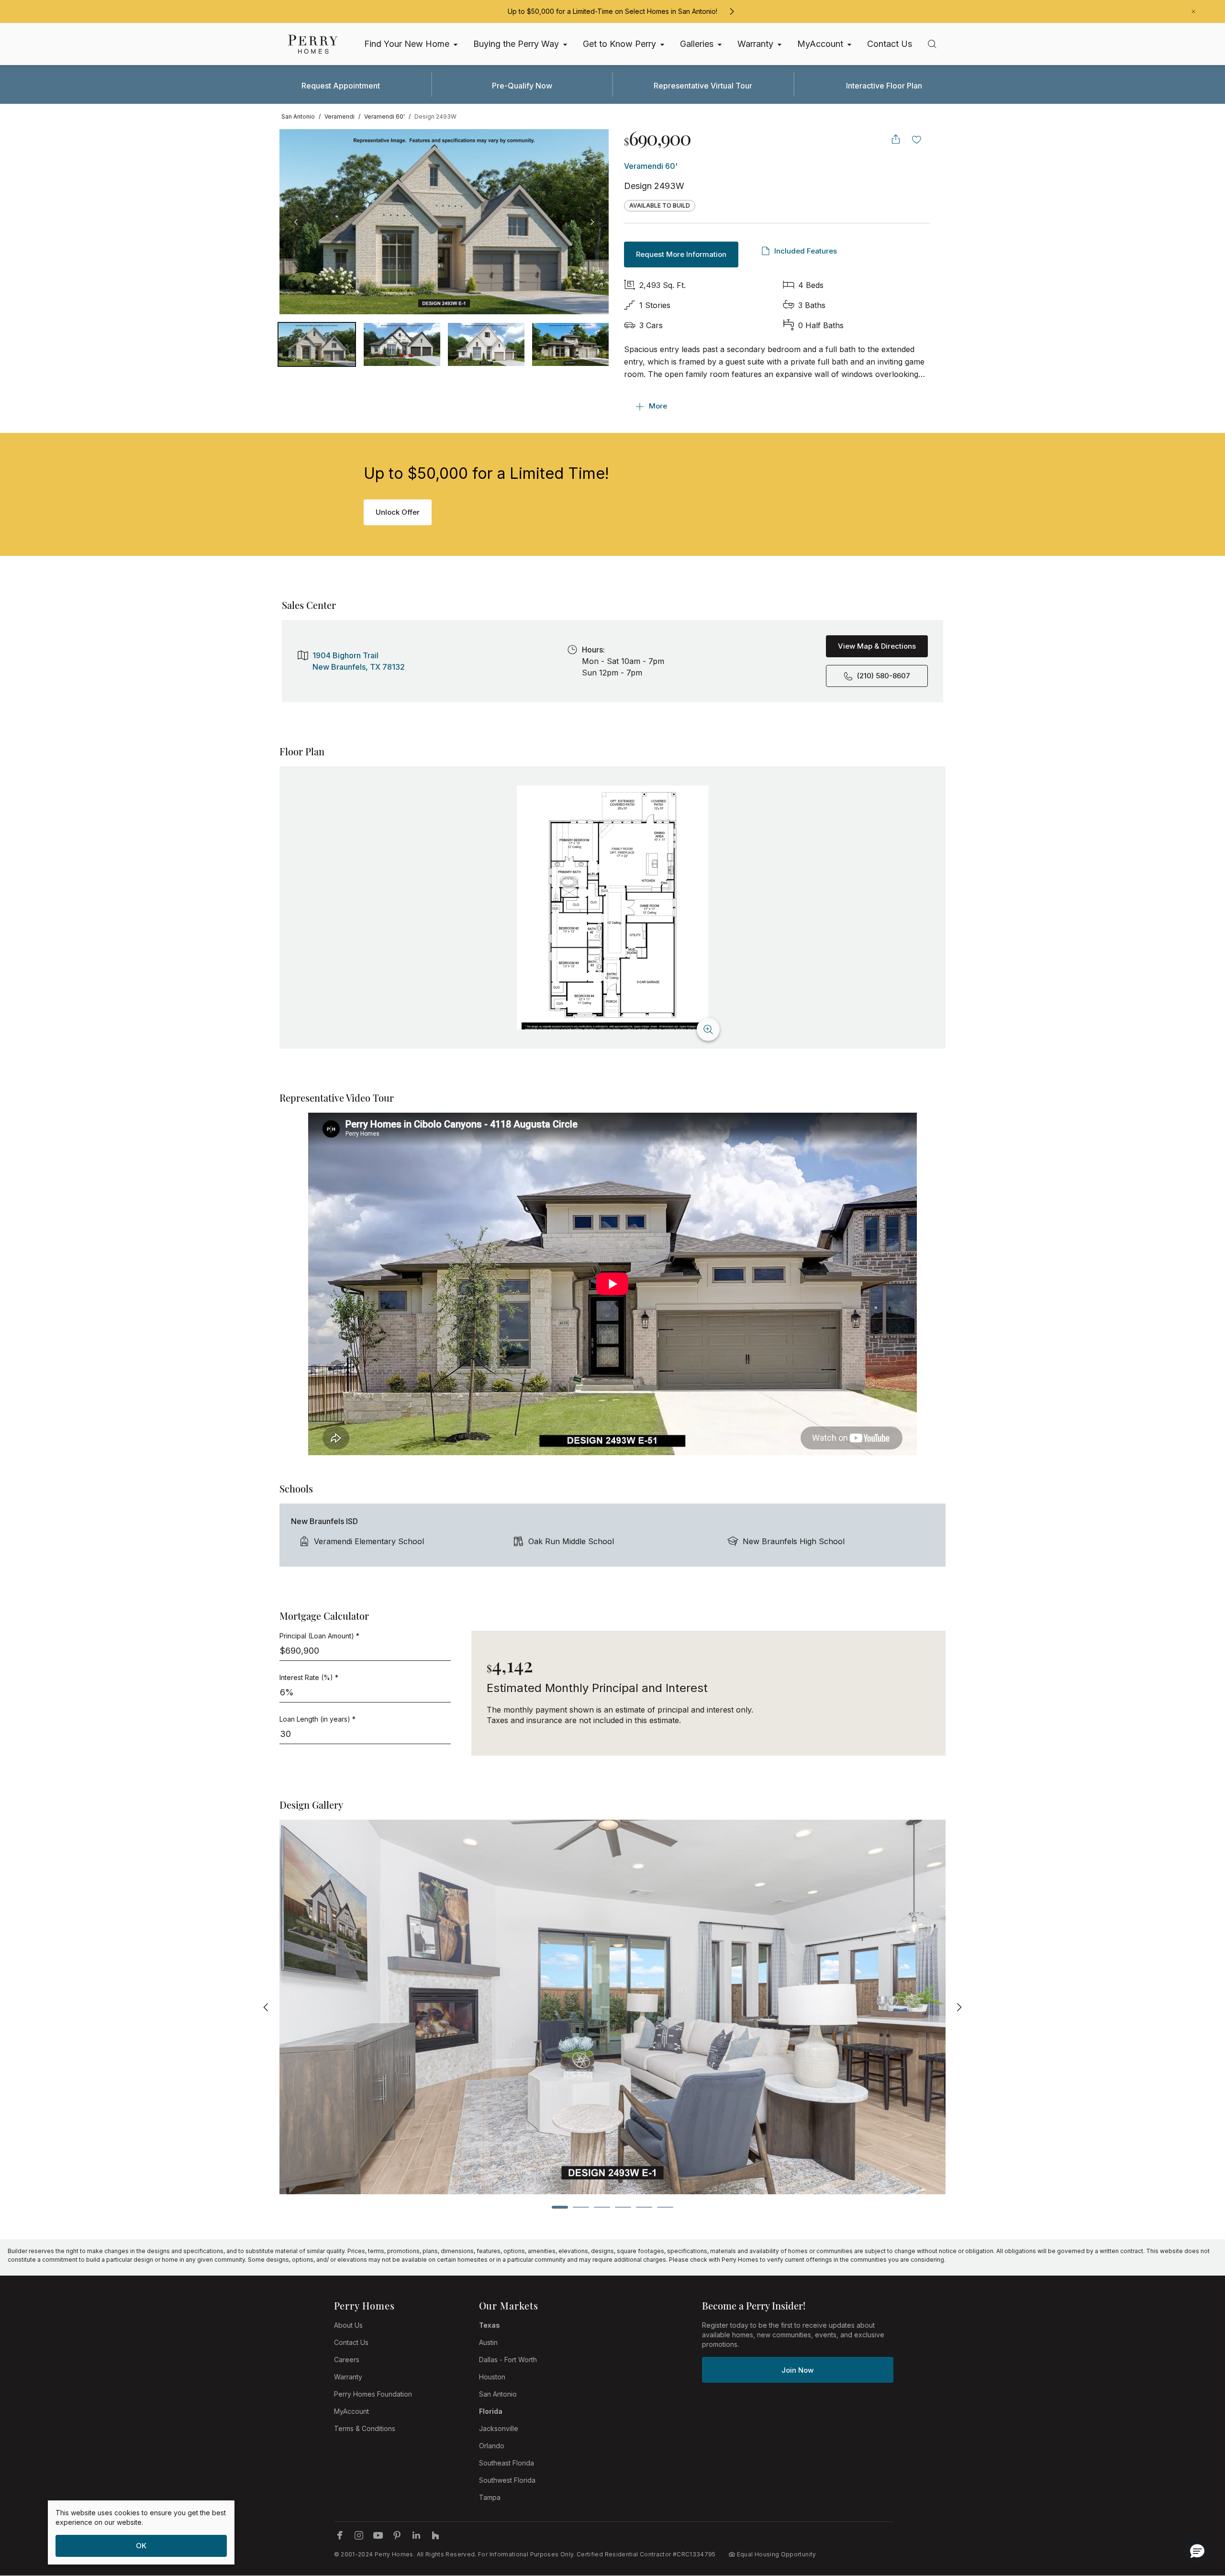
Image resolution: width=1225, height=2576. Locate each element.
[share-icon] (896, 139)
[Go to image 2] (486, 344)
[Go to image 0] (317, 344)
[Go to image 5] (644, 2207)
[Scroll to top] (1196, 2516)
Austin (488, 2342)
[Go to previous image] (296, 222)
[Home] (313, 44)
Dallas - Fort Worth (508, 2360)
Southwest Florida (507, 2480)
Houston (492, 2377)
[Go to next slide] (959, 2007)
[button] (1197, 2551)
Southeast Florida (507, 2463)
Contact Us (351, 2342)
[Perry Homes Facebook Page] (340, 2535)
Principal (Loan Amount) (319, 1636)
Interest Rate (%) (309, 1677)
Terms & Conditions (365, 2428)
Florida (491, 2411)
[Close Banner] (1193, 11)
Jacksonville (499, 2428)
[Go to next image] (592, 222)
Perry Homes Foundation (373, 2394)
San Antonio (498, 2394)
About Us (348, 2325)
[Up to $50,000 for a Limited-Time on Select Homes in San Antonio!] (732, 11)
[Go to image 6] (665, 2207)
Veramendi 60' (651, 166)
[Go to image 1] (402, 344)
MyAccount (351, 2411)
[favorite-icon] (917, 139)
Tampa (490, 2497)
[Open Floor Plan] (612, 907)
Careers (347, 2360)
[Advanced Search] (932, 44)
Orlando (492, 2446)
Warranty (348, 2377)
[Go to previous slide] (266, 2007)
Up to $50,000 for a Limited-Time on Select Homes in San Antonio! (612, 11)
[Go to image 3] (570, 344)
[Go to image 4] (623, 2207)
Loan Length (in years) (317, 1719)
